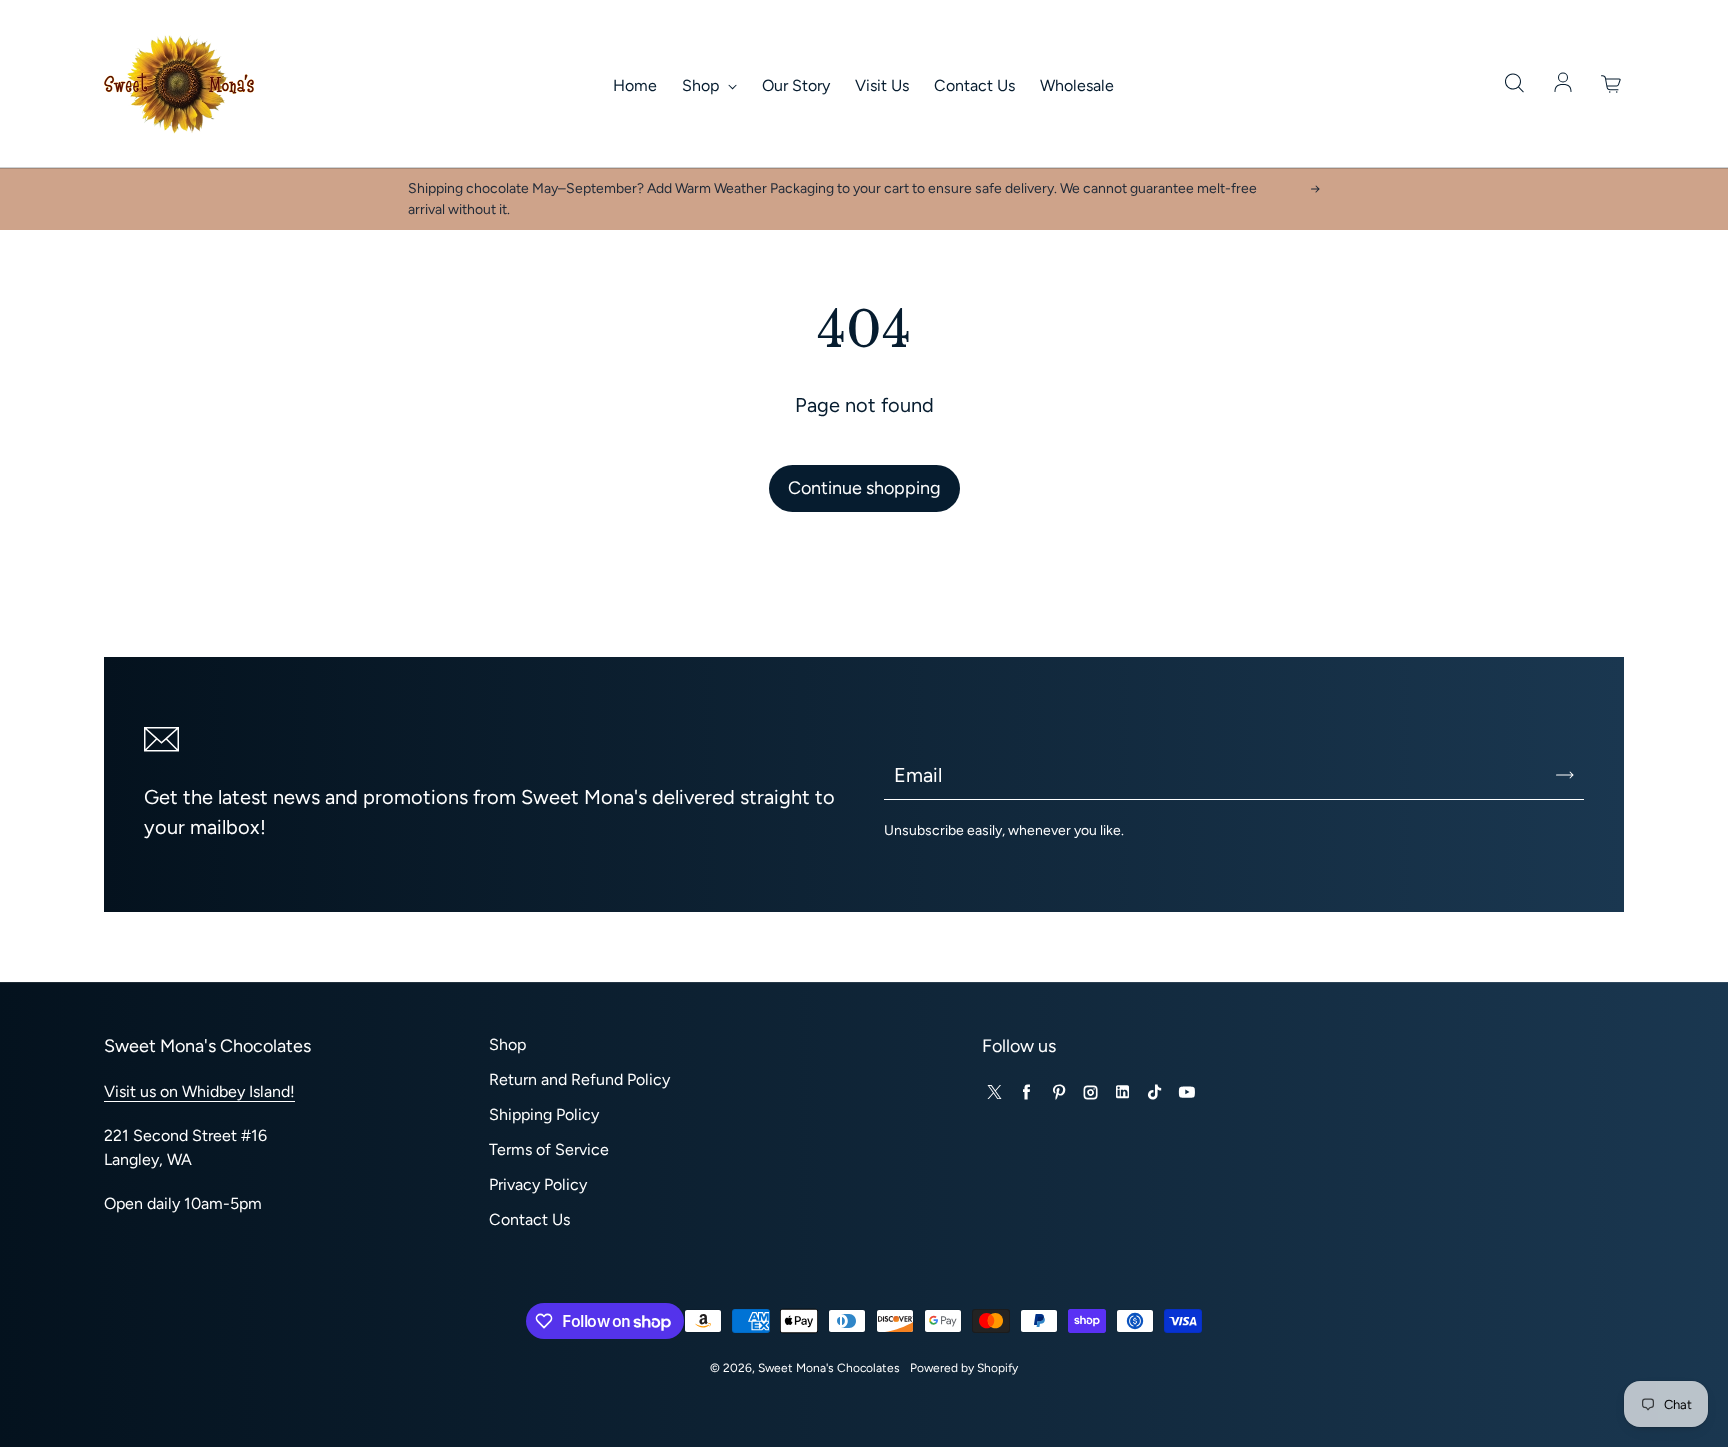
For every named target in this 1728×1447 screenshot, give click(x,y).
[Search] (1514, 84)
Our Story (796, 85)
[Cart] (1612, 84)
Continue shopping (864, 488)
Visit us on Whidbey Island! (199, 1091)
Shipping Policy (544, 1114)
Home (635, 85)
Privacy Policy (538, 1184)
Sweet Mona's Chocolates (829, 1368)
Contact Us (974, 85)
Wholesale (1077, 85)
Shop (702, 85)
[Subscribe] (1565, 775)
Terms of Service (549, 1149)
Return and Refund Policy (579, 1079)
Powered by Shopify (964, 1368)
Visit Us (882, 85)
